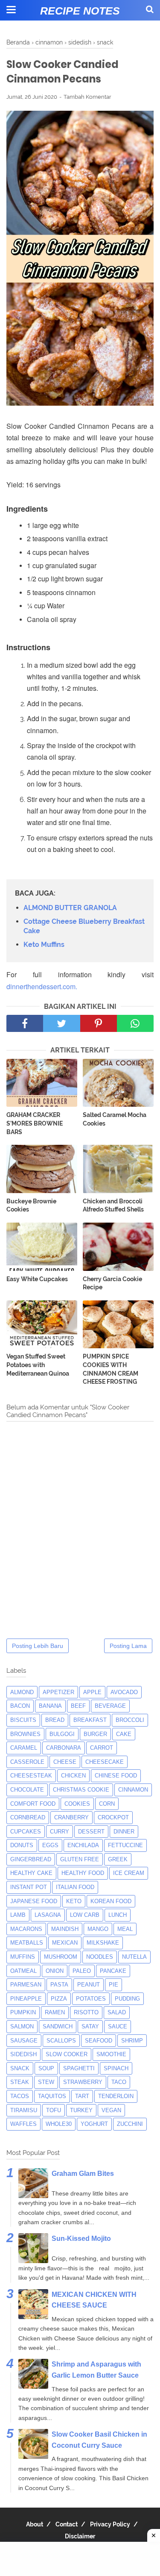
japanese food (34, 1901)
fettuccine (125, 1845)
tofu (54, 2110)
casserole (27, 1762)
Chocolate (27, 1790)
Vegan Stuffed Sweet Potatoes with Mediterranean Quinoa (38, 1365)
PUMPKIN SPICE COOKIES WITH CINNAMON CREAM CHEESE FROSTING (111, 1369)
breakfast (90, 1720)
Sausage (24, 2041)
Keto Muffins (44, 945)
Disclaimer (80, 2536)
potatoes (91, 1999)
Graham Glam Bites (83, 2174)
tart (82, 2096)
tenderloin (116, 2096)
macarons (26, 1929)
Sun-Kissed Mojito (81, 2239)
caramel (24, 1748)
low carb (85, 1915)
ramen (55, 2012)
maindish (65, 1929)
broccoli (130, 1720)
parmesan (26, 1985)
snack (20, 2068)
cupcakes (26, 1832)
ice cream (129, 1873)
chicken (73, 1776)
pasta (59, 1985)
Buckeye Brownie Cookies (31, 1205)
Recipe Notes (80, 11)
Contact (67, 2524)
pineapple (26, 1999)
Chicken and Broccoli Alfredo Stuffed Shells (113, 1205)
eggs (50, 1845)
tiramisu (24, 2110)
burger (95, 1734)
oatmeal (23, 1971)
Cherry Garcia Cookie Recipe (112, 1283)
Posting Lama (128, 1646)
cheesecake (105, 1762)
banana (50, 1706)
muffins (23, 1957)
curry (60, 1832)
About (35, 2524)
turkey (81, 2110)
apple (92, 1692)
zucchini (130, 2124)
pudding (127, 1999)
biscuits (23, 1720)
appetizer (58, 1692)
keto (74, 1901)
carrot (102, 1748)
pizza (59, 1999)
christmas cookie (81, 1790)
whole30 (59, 2124)
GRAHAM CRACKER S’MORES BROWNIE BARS (35, 1123)
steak (20, 2082)
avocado (124, 1692)
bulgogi (62, 1734)
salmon (22, 2026)
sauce (118, 2026)
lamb (18, 1915)
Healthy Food (83, 1873)
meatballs (27, 1943)
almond (22, 1692)
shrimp (132, 2041)
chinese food (116, 1776)
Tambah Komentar (87, 97)
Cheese (65, 1762)
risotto (86, 2012)
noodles (100, 1957)
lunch (118, 1915)
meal (125, 1929)
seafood (99, 2041)
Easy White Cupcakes (37, 1279)
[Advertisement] (80, 2559)
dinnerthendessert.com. (42, 986)
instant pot (29, 1887)
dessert (91, 1832)
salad (117, 2012)
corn (107, 1804)
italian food (75, 1887)
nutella (134, 1957)
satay (90, 2026)
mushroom (61, 1957)
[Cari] (150, 9)
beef (78, 1706)
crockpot (113, 1817)
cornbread (28, 1817)
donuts (22, 1845)
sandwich (58, 2026)
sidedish (23, 2054)
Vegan (111, 2110)
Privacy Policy (110, 2524)
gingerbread (31, 1859)
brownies (25, 1734)
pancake (113, 1971)
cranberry (71, 1817)
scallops (61, 2041)
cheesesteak (31, 1776)
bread (55, 1720)
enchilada (83, 1845)
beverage (110, 1706)
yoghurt (94, 2124)
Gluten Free (80, 1859)
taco (119, 2082)
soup (46, 2068)
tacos (20, 2096)
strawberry (83, 2082)
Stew (46, 2082)
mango (98, 1929)
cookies (77, 1804)
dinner (124, 1832)
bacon (20, 1706)
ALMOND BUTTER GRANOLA (70, 908)
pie (113, 1985)
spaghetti (79, 2068)
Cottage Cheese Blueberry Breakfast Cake (84, 926)
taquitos (52, 2096)
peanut (89, 1985)
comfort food (33, 1804)
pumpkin (23, 2012)
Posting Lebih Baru (38, 1646)
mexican (65, 1943)
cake (124, 1734)
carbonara (64, 1748)
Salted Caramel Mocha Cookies (115, 1119)
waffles (23, 2124)
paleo (82, 1971)
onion (55, 1971)
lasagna (48, 1915)
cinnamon (133, 1790)
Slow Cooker (67, 2054)
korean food (111, 1901)
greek (118, 1859)
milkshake (103, 1943)
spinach (116, 2068)
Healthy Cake (31, 1873)
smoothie (111, 2054)
